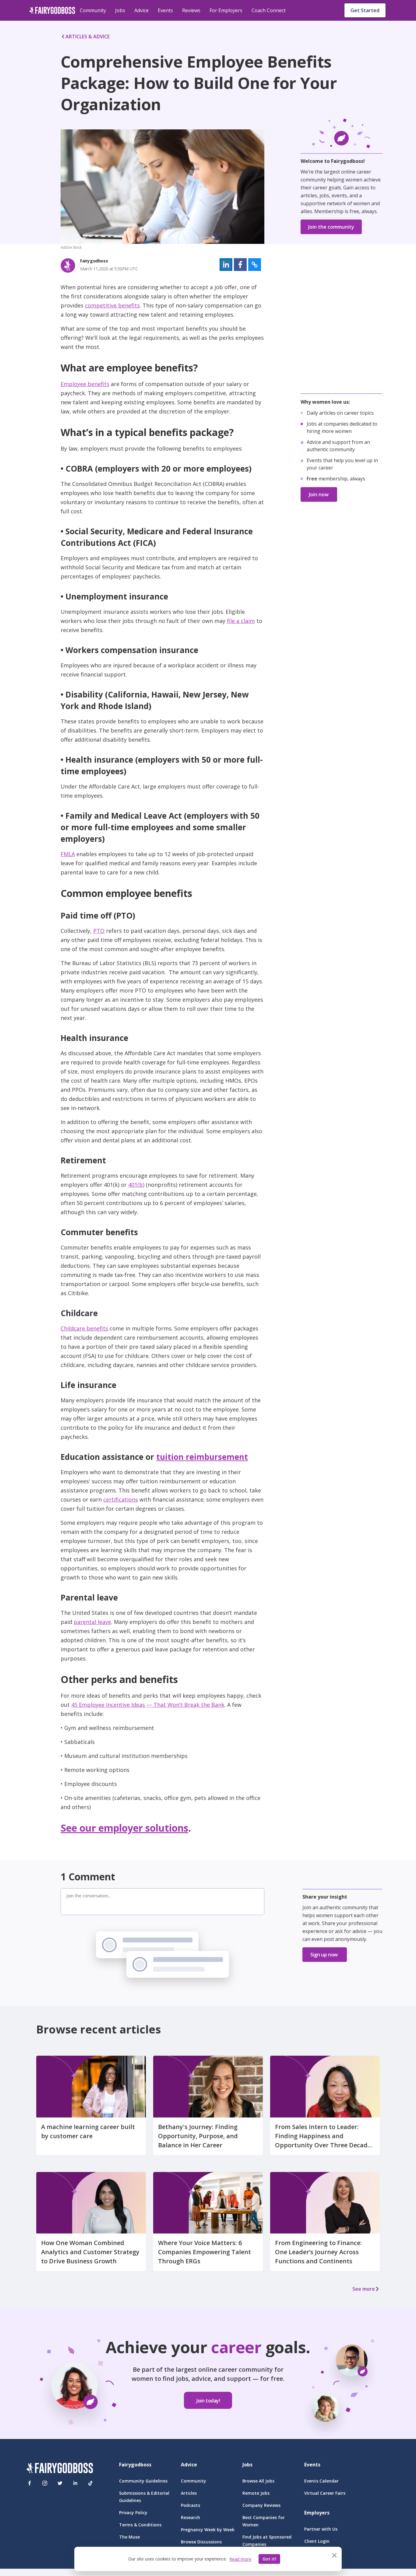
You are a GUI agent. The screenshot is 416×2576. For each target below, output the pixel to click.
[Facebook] (30, 2483)
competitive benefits (112, 305)
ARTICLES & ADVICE (88, 37)
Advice (141, 10)
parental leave (92, 1622)
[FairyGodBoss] (60, 2469)
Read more (240, 2559)
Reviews (191, 10)
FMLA (68, 854)
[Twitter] (60, 2483)
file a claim (241, 621)
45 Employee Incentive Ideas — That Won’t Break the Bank (148, 1705)
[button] (226, 265)
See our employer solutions (124, 1828)
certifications (121, 1499)
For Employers (226, 10)
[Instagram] (45, 2483)
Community (93, 10)
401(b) (136, 1185)
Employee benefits (85, 384)
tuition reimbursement (202, 1457)
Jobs (120, 10)
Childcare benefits (84, 1328)
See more (364, 2289)
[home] (52, 10)
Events (165, 10)
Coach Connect (269, 10)
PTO (99, 931)
